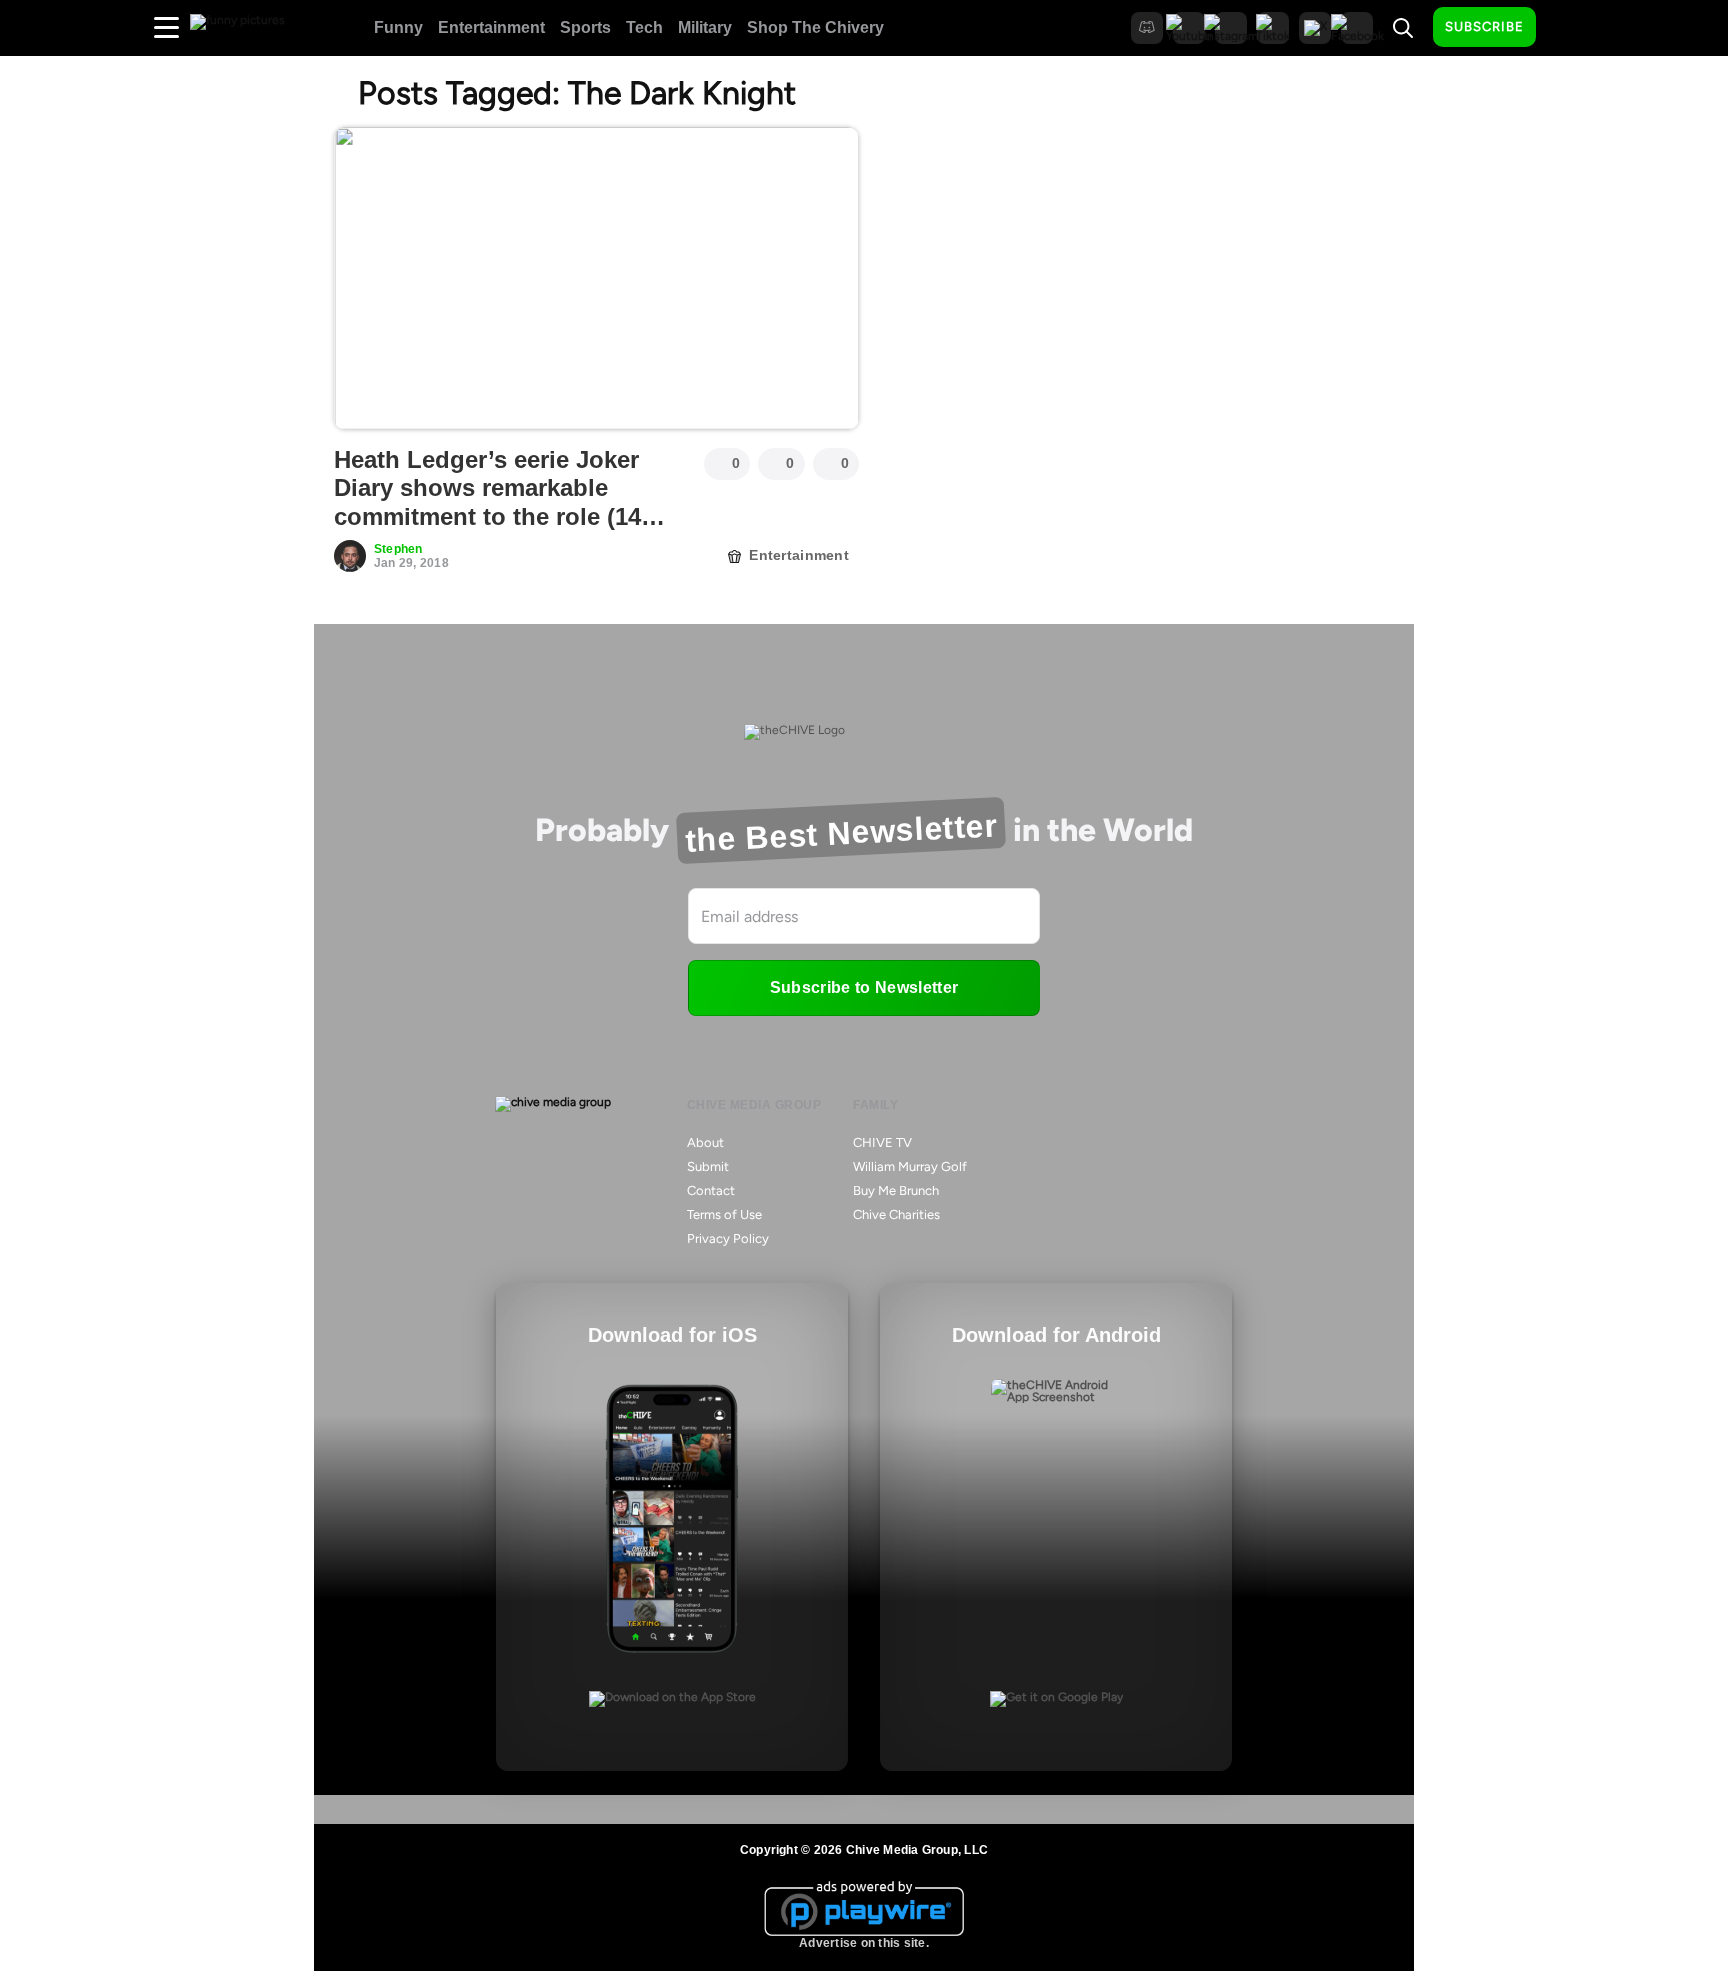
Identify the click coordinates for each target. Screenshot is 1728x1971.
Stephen (398, 549)
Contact (711, 1190)
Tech (644, 27)
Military (705, 27)
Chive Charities (896, 1214)
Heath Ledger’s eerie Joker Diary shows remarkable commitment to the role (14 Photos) (487, 502)
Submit (708, 1166)
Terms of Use (724, 1214)
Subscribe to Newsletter (864, 987)
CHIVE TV (882, 1142)
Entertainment (491, 27)
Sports (585, 27)
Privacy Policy (728, 1238)
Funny (398, 27)
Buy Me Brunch (896, 1190)
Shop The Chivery (815, 27)
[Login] (1569, 28)
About (705, 1142)
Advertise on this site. (864, 1943)
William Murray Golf (910, 1166)
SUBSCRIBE (1484, 26)
